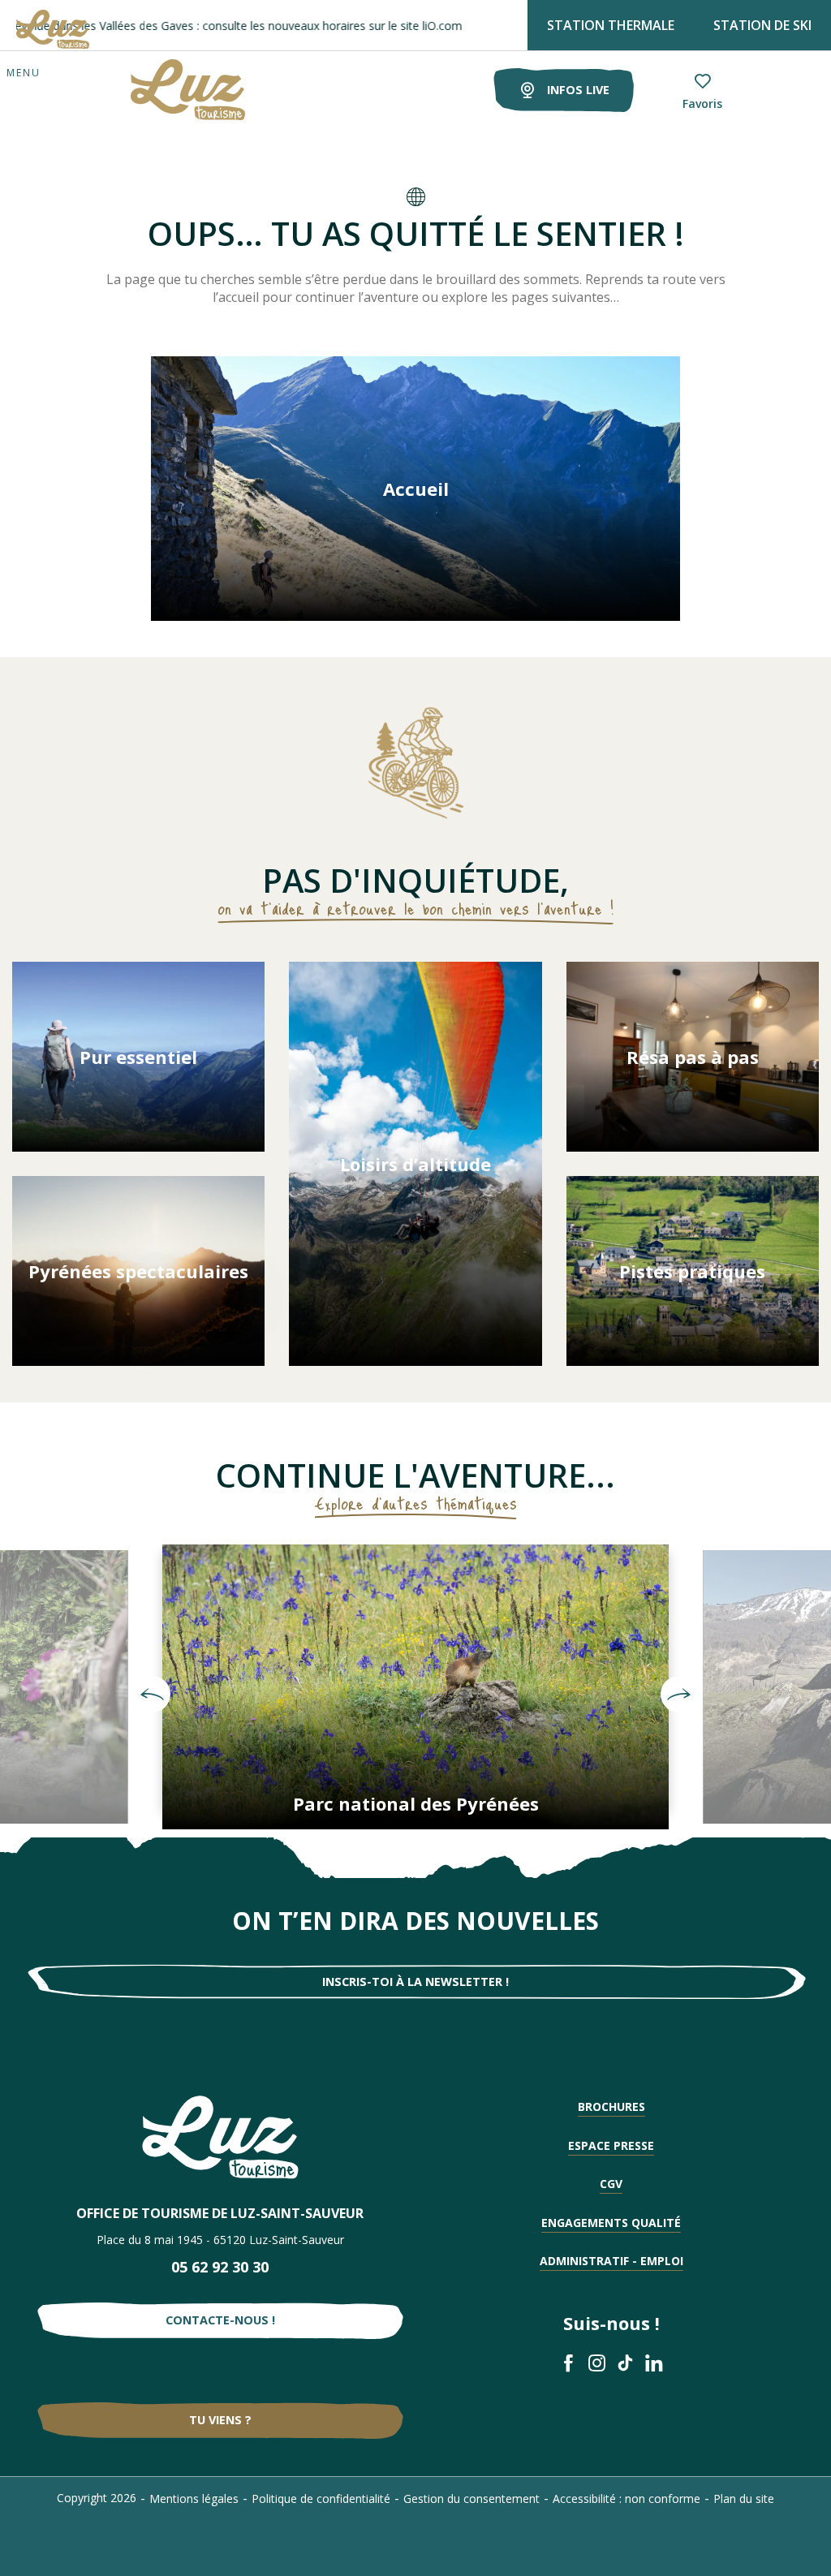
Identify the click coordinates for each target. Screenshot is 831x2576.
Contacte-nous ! (220, 2320)
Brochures (611, 2106)
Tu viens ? (220, 2420)
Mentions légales (194, 2498)
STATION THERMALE (611, 25)
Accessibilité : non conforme (626, 2498)
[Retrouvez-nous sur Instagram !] (597, 2363)
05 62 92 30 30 (220, 2267)
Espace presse (611, 2145)
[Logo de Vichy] (220, 2137)
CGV (611, 2184)
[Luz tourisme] (168, 90)
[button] (152, 1695)
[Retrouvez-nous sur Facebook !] (568, 2363)
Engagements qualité (611, 2223)
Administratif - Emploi (611, 2261)
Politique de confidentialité (321, 2498)
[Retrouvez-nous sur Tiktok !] (625, 2363)
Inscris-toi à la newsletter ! (415, 1982)
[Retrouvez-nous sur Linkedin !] (654, 2363)
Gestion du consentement (471, 2498)
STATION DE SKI (762, 25)
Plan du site (744, 2498)
